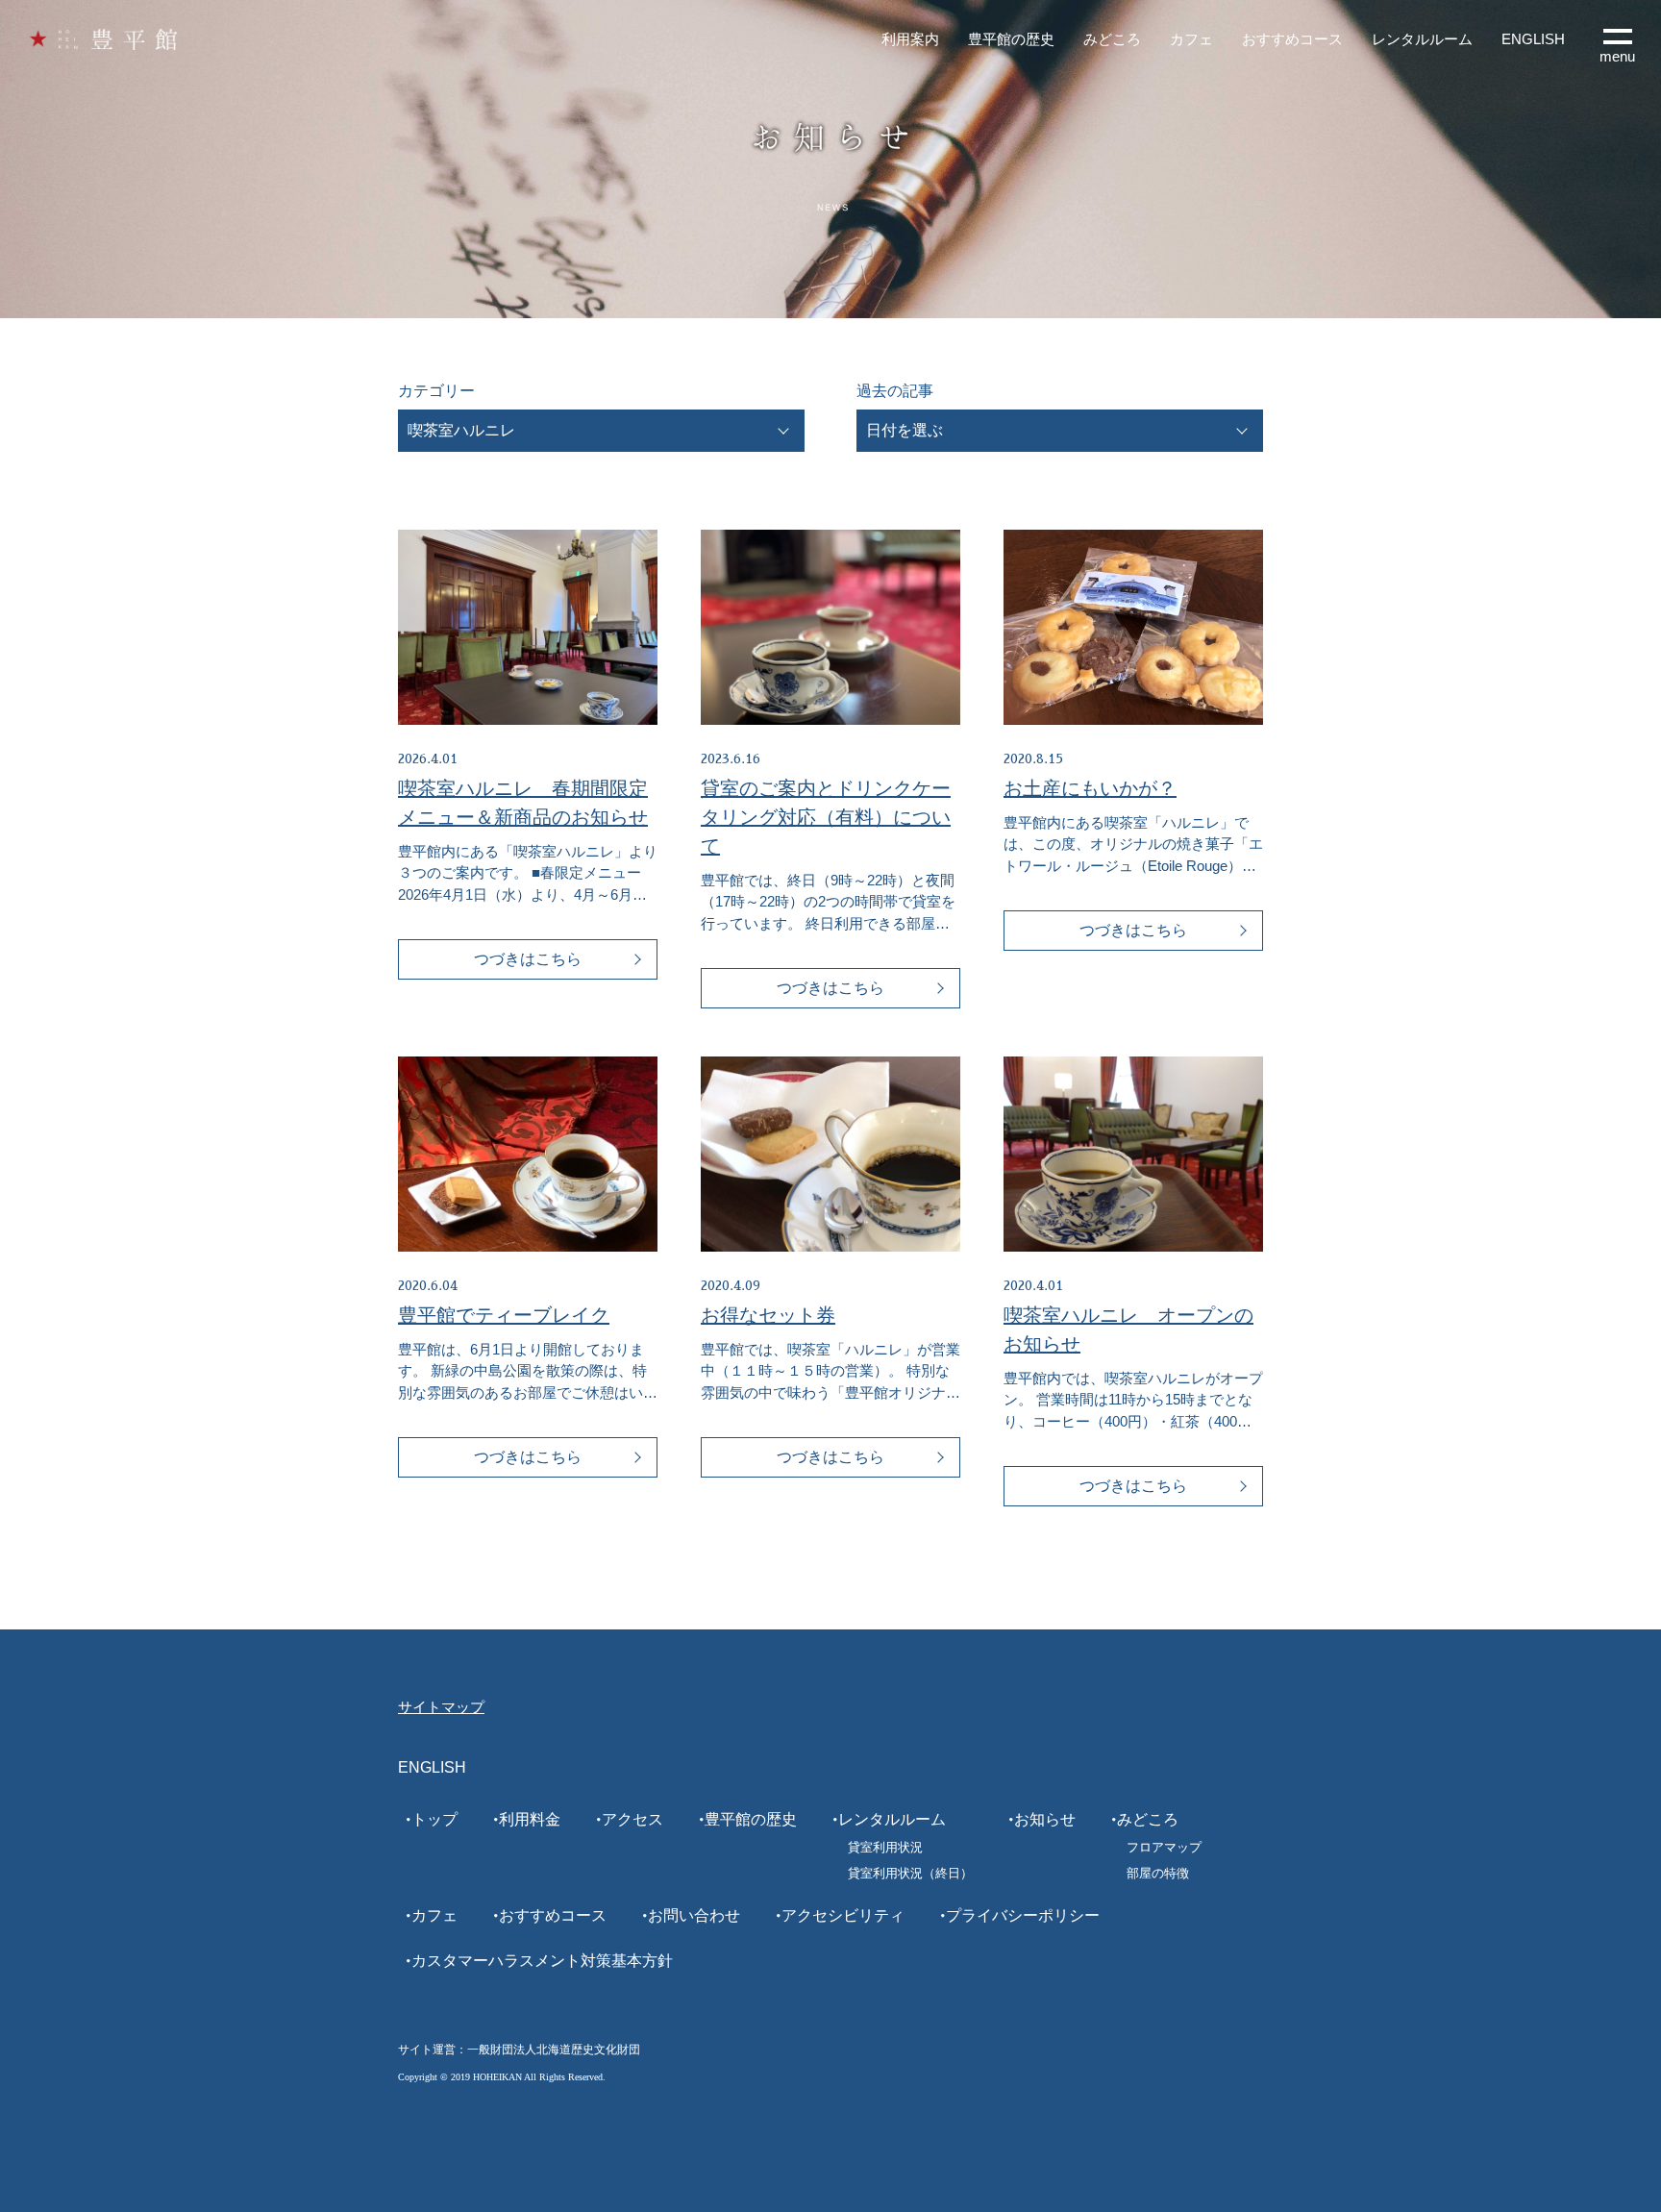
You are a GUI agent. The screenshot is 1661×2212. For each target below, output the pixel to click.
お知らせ (1045, 1819)
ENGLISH (1533, 39)
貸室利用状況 (885, 1847)
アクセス (632, 1819)
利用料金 (530, 1819)
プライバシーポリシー (1023, 1915)
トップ (434, 1819)
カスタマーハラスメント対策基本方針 (542, 1961)
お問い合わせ (694, 1915)
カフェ (1191, 39)
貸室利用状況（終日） (910, 1873)
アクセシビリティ (843, 1915)
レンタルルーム (1422, 39)
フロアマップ (1164, 1847)
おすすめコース (1292, 39)
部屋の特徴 (1158, 1873)
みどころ (1112, 39)
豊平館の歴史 (1011, 39)
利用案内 (910, 39)
